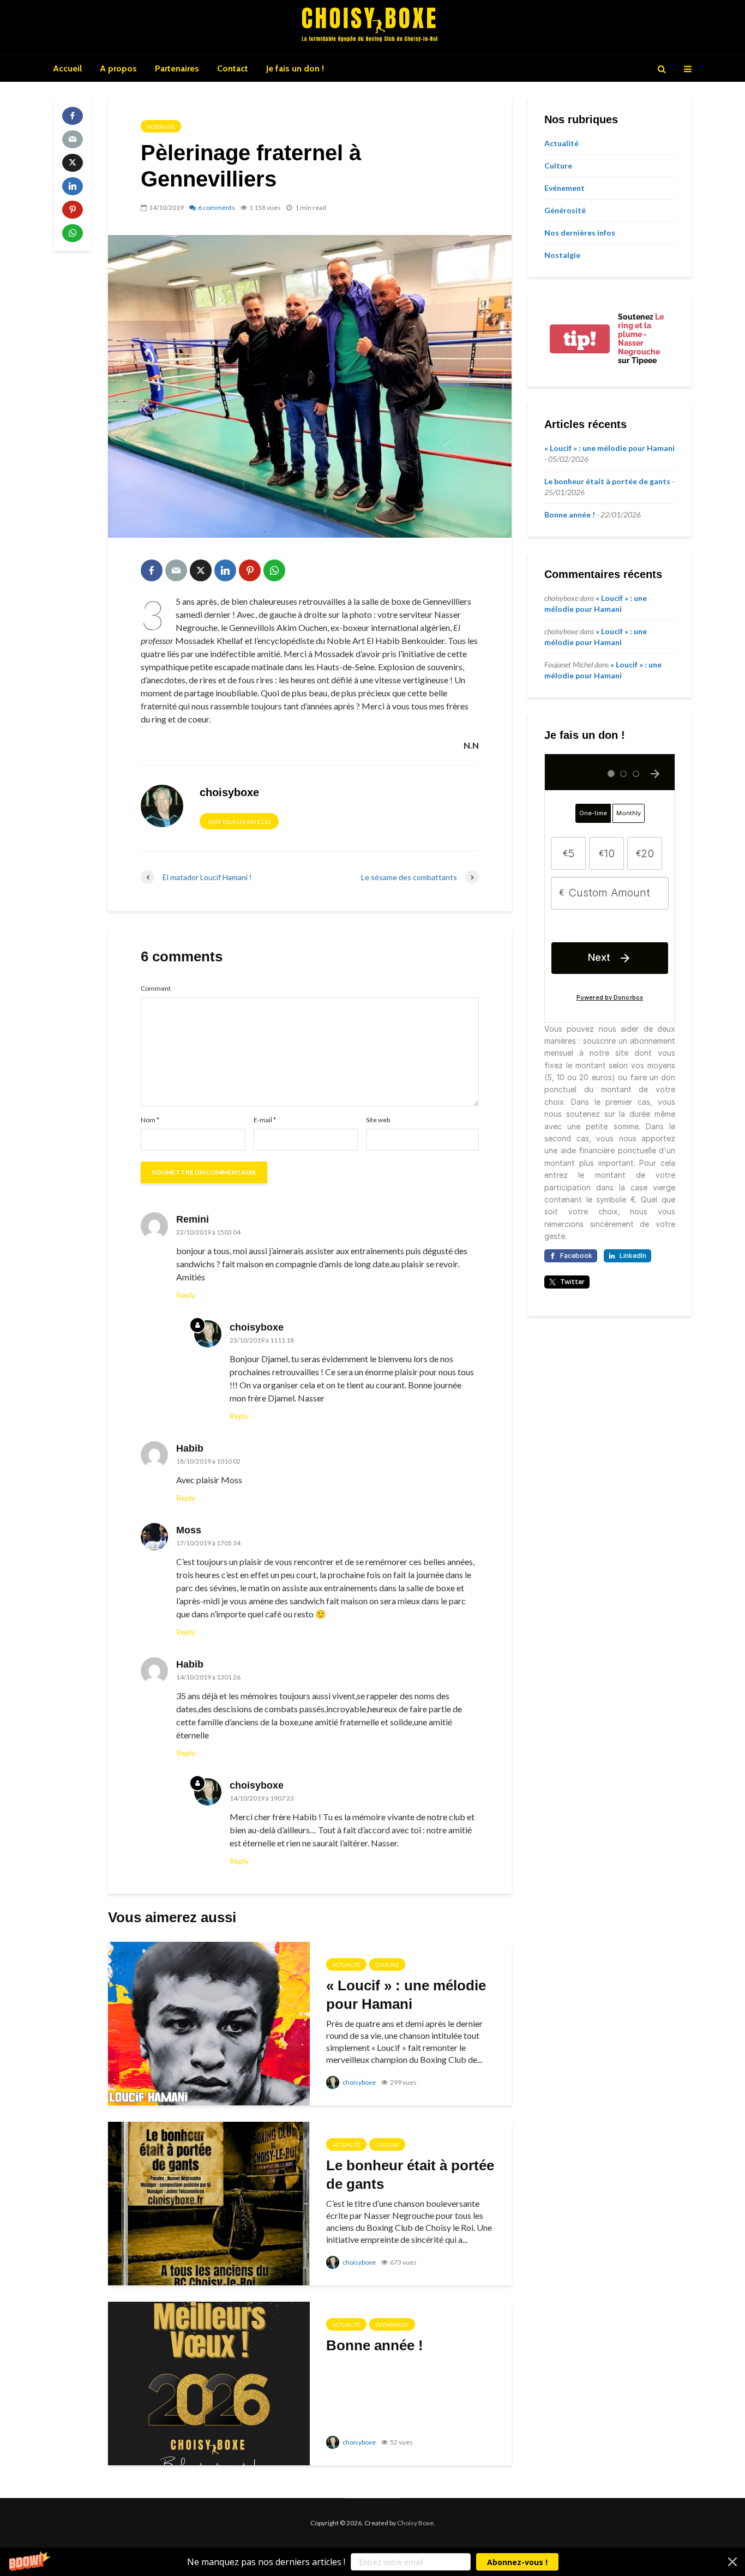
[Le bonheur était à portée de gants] (209, 2202)
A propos (118, 68)
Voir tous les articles (239, 822)
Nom (150, 1120)
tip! (580, 339)
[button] (372, 2562)
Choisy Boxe (415, 2523)
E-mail (265, 1120)
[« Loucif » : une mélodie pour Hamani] (209, 2022)
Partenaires (177, 68)
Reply (186, 1295)
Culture (387, 1965)
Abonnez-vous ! (517, 2562)
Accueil (67, 68)
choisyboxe (359, 2082)
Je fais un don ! (295, 68)
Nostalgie (161, 127)
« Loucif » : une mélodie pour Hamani (406, 1995)
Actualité (346, 1965)
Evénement (392, 2325)
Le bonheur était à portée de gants (410, 2175)
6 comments (217, 207)
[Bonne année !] (209, 2382)
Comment (156, 989)
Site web (378, 1120)
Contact (233, 68)
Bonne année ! (375, 2345)
